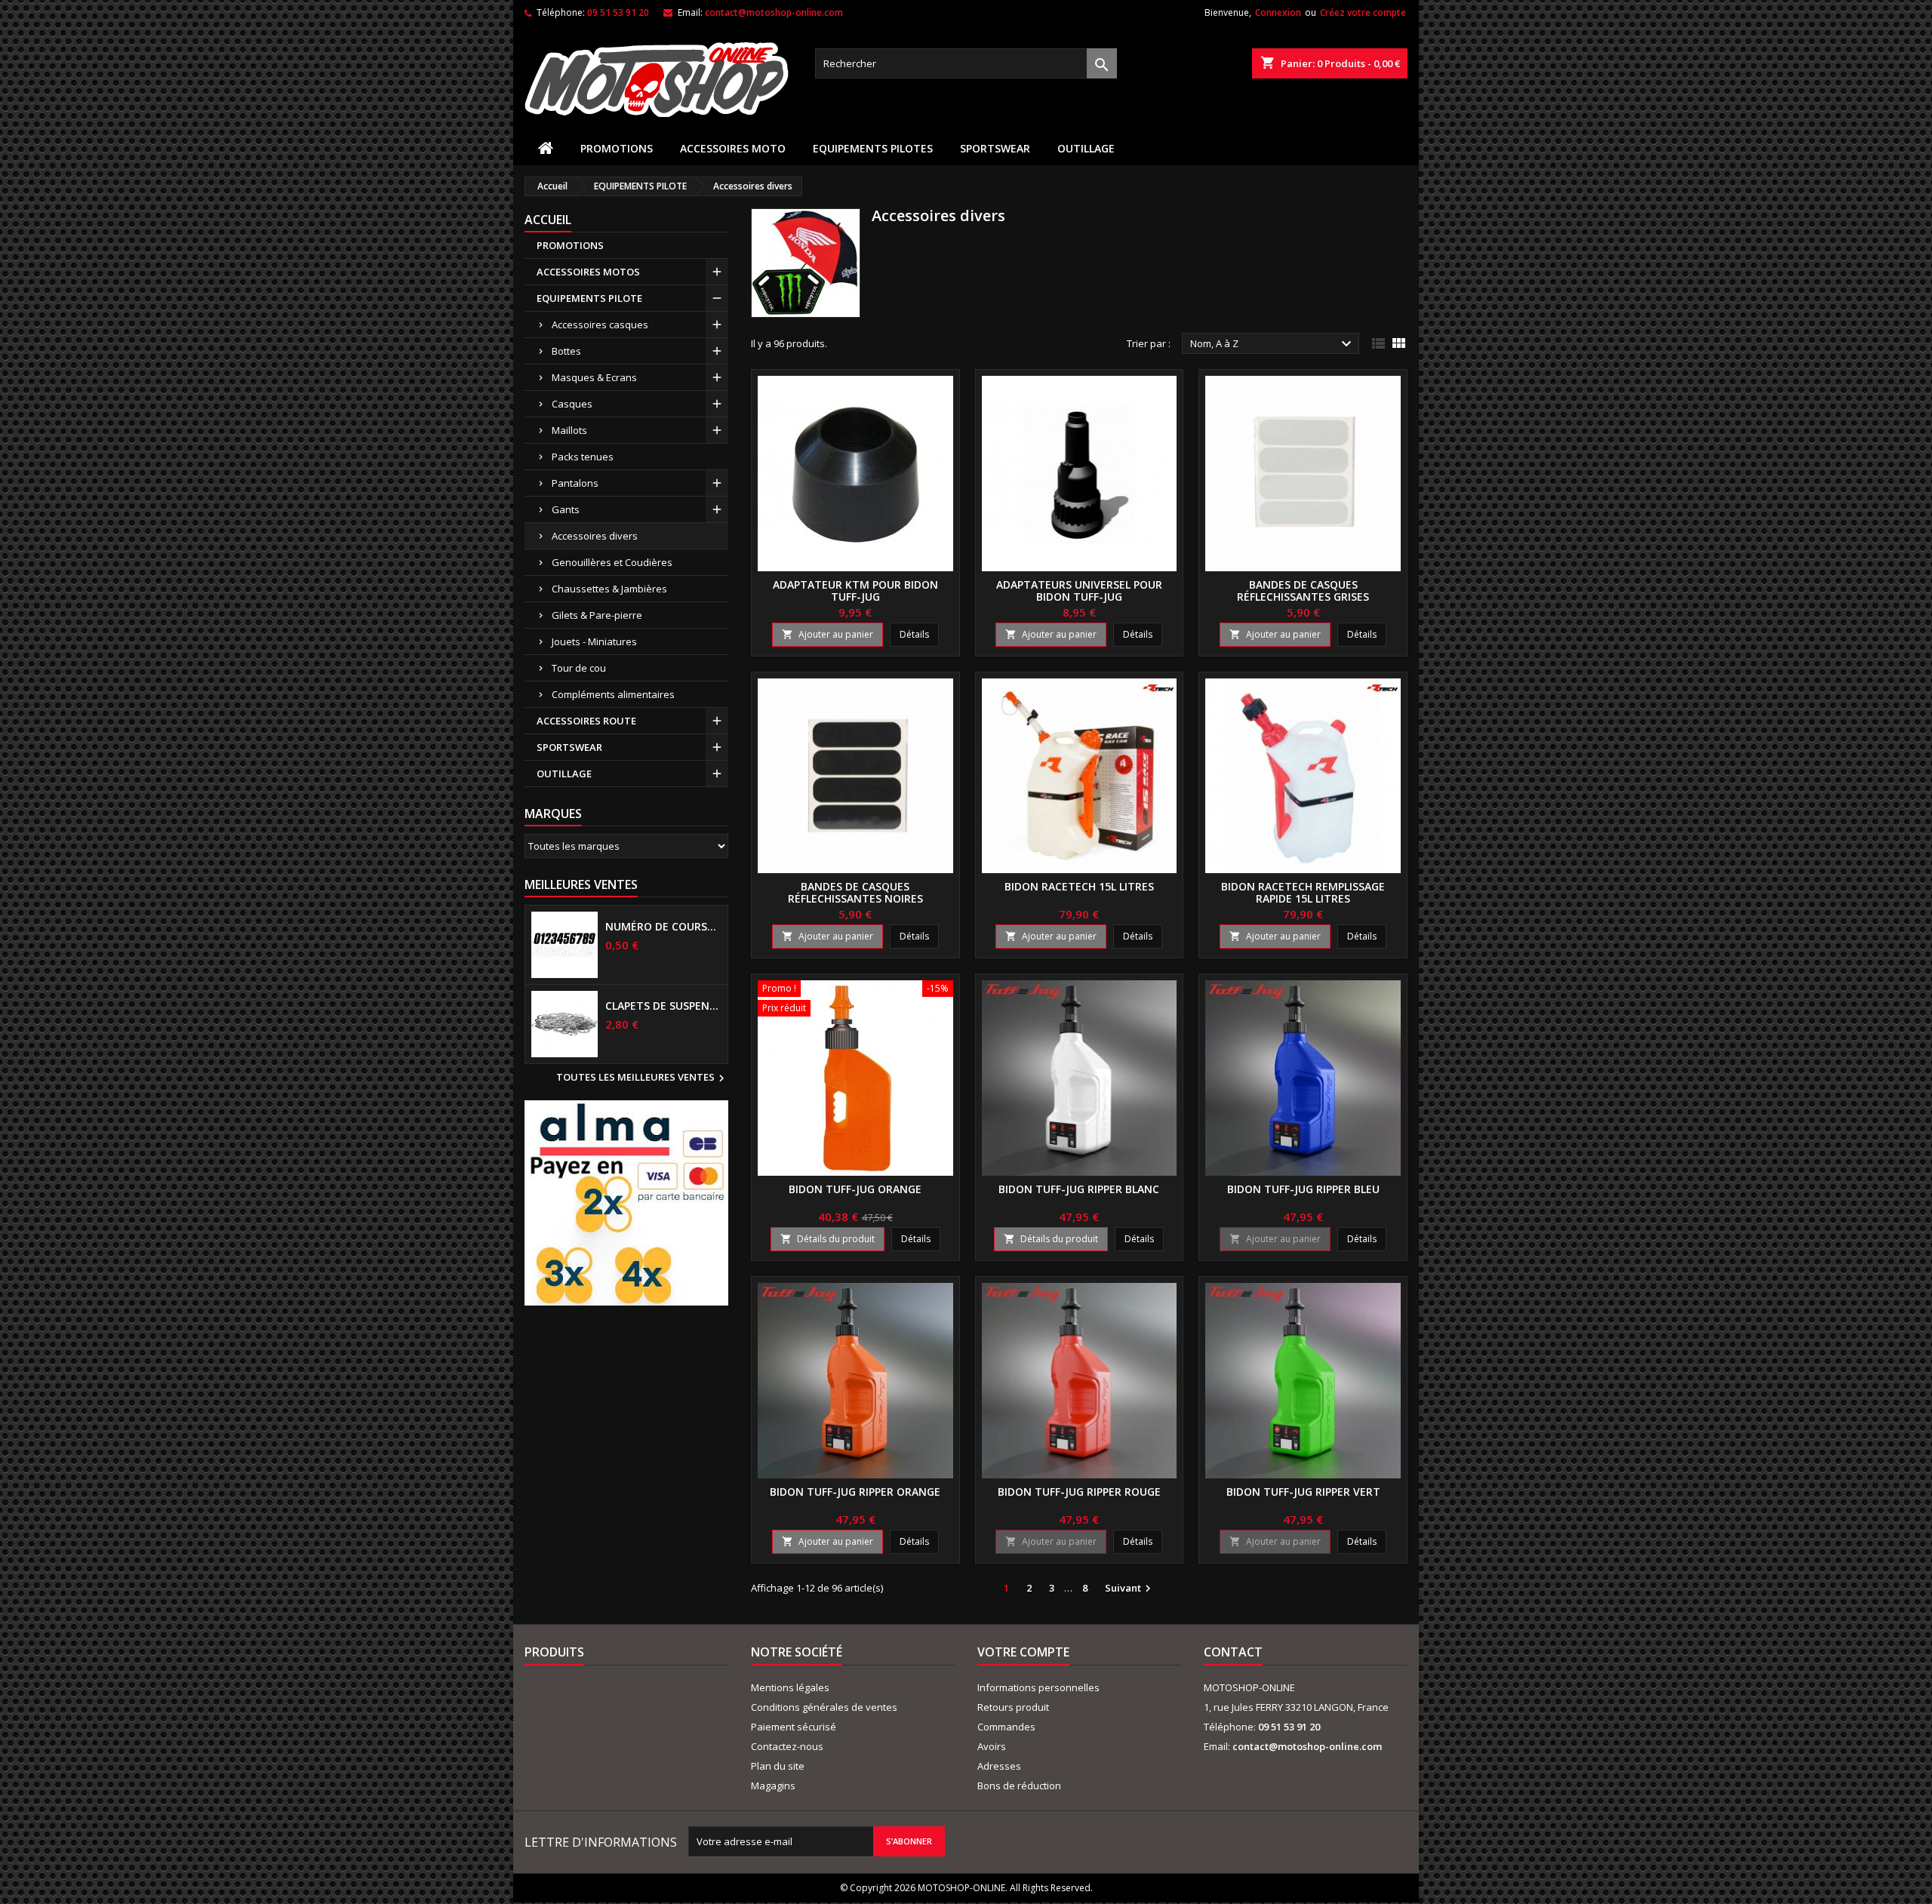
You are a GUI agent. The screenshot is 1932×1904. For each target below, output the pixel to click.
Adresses (999, 1766)
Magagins (773, 1786)
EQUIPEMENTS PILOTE (589, 298)
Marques (553, 814)
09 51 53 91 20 (618, 12)
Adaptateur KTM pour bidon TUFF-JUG (855, 591)
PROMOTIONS (617, 148)
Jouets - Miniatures (594, 641)
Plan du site (778, 1766)
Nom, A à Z (1273, 344)
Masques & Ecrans (594, 377)
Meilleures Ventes (581, 884)
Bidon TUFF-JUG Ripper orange (855, 1492)
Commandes (1006, 1727)
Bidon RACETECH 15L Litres (1079, 886)
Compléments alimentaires (613, 694)
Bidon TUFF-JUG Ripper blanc (1079, 1189)
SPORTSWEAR (995, 148)
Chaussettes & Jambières (609, 589)
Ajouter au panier (828, 634)
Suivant (1130, 1589)
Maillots (569, 430)
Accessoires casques (600, 325)
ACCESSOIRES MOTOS (588, 272)
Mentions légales (790, 1687)
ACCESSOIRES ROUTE (586, 721)
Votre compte (1023, 1652)
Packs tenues (583, 457)
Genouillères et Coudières (612, 562)
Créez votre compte (1363, 12)
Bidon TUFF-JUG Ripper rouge (1079, 1492)
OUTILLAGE (1086, 148)
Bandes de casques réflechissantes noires (855, 892)
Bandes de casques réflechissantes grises (1303, 591)
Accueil (548, 220)
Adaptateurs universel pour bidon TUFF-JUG (1079, 591)
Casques (572, 404)
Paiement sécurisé (794, 1727)
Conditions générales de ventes (824, 1707)
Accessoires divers (595, 536)
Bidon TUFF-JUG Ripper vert (1303, 1492)
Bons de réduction (1019, 1786)
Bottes (566, 351)
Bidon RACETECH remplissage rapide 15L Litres (1303, 892)
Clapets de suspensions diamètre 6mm (663, 1006)
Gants (566, 509)
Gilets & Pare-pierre (597, 615)
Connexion (1278, 12)
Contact (1233, 1652)
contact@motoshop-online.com (774, 12)
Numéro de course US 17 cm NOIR (663, 927)
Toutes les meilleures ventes (642, 1078)
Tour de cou (579, 668)
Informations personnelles (1038, 1687)
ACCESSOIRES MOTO (733, 148)
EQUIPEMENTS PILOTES (873, 148)
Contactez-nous (787, 1746)
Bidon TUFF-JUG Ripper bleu (1303, 1189)
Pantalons (575, 483)
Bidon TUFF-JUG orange (855, 1189)
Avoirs (992, 1746)
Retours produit (1013, 1707)
